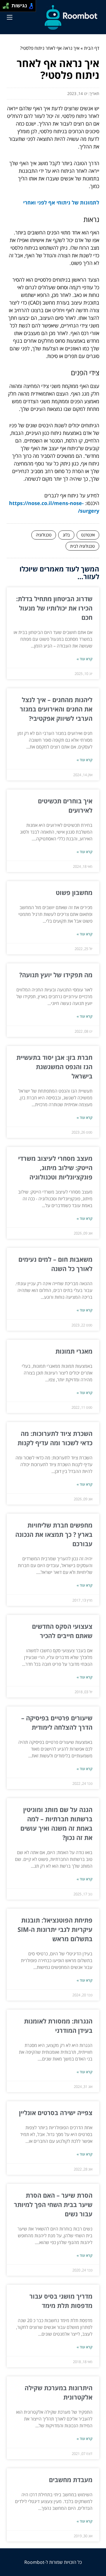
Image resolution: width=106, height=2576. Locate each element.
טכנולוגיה (44, 535)
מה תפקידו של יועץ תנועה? (56, 975)
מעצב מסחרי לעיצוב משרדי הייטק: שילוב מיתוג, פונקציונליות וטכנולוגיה (55, 1168)
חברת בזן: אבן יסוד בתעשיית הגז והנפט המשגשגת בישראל (54, 1067)
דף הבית (92, 48)
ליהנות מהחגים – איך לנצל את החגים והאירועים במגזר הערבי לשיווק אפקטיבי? (56, 709)
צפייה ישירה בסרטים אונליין (56, 2113)
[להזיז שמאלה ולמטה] (4, 7)
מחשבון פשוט (74, 892)
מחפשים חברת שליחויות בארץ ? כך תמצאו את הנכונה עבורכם (54, 1534)
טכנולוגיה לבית (82, 546)
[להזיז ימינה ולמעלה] (7, 4)
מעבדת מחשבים (71, 2480)
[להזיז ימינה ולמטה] (7, 7)
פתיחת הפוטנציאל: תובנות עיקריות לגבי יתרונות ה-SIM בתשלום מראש (55, 1929)
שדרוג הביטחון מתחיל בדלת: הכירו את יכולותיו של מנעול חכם (54, 608)
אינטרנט (88, 535)
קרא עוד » (85, 659)
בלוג (66, 535)
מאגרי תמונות (74, 1351)
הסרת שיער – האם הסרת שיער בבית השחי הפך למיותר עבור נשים (53, 2204)
